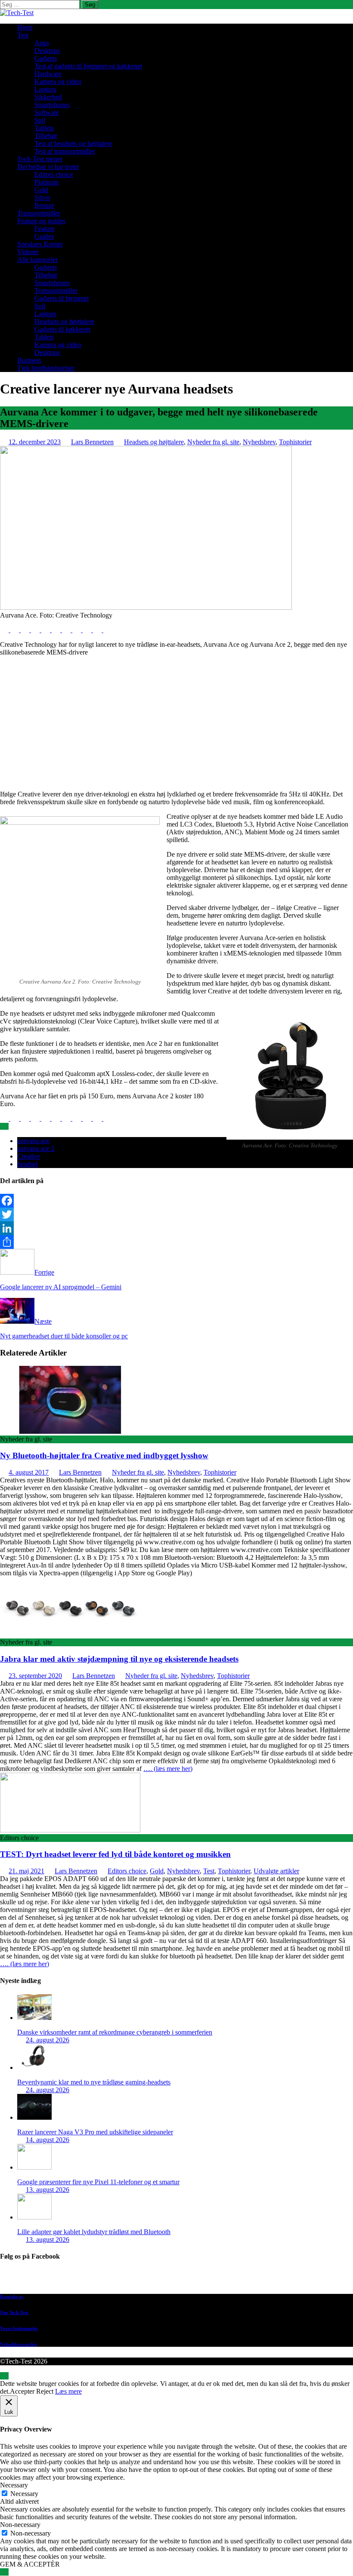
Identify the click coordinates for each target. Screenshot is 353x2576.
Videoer (28, 252)
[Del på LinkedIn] (26, 630)
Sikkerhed (48, 97)
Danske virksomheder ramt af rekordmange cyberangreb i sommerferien (115, 2032)
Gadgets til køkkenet (62, 329)
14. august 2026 (48, 2140)
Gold (41, 190)
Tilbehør (46, 136)
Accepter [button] (22, 2391)
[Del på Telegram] (88, 630)
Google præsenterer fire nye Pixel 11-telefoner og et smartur (98, 2182)
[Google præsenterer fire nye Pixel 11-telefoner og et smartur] (34, 2167)
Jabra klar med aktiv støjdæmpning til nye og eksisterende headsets (119, 1659)
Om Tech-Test (14, 2312)
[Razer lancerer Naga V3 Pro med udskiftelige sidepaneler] (34, 2117)
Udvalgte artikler (276, 1871)
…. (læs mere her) (168, 1769)
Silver (42, 198)
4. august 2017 (29, 1472)
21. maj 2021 (26, 1871)
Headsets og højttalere (64, 321)
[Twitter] (176, 1214)
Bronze (44, 205)
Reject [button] (45, 2391)
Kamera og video (58, 81)
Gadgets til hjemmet (62, 298)
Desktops (47, 51)
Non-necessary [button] (20, 2525)
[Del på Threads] (108, 630)
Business (29, 360)
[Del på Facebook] (5, 630)
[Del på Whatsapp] (67, 630)
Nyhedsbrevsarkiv (19, 2344)
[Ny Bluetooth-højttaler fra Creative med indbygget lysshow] (70, 1431)
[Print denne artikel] (57, 630)
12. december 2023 (35, 442)
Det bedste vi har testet (48, 167)
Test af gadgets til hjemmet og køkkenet (88, 66)
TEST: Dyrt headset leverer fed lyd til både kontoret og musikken (115, 1854)
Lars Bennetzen (92, 442)
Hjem (25, 27)
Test (23, 35)
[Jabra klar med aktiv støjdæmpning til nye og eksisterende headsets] (70, 1634)
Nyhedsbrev (259, 442)
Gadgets (46, 58)
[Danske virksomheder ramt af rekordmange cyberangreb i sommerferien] (34, 2018)
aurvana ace (33, 1141)
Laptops (45, 89)
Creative (29, 1156)
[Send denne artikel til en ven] (46, 630)
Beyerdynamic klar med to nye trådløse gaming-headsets (94, 2082)
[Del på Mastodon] (77, 630)
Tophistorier (295, 442)
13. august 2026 (48, 2190)
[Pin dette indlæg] (36, 630)
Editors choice (54, 174)
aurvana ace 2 (36, 1148)
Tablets (44, 128)
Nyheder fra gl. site (213, 442)
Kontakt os (12, 2296)
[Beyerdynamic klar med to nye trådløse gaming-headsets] (34, 2067)
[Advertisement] (176, 723)
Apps (42, 43)
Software (47, 112)
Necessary (24, 2494)
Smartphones (52, 105)
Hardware (48, 74)
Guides (44, 236)
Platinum (46, 182)
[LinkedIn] (176, 1228)
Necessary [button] (14, 2485)
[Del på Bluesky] (98, 630)
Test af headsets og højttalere (73, 143)
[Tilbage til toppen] (4, 2376)
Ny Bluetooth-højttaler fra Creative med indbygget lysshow (104, 1456)
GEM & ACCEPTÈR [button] (30, 2564)
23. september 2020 (35, 1676)
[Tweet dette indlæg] (15, 630)
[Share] (176, 1242)
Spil (40, 120)
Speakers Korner (40, 244)
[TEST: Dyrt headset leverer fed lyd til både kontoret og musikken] (70, 1830)
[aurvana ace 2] (146, 607)
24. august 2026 (48, 2040)
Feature (45, 229)
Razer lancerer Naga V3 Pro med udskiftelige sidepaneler (95, 2132)
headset (27, 1164)
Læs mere (68, 2391)
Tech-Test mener (40, 159)
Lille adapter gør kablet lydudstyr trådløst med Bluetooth (94, 2232)
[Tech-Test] (17, 13)
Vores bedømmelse (19, 2328)
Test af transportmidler (65, 151)
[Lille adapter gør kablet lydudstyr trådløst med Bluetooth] (34, 2217)
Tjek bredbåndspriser (46, 368)
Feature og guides (41, 221)
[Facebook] (176, 1201)
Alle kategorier (37, 260)
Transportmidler (39, 213)
